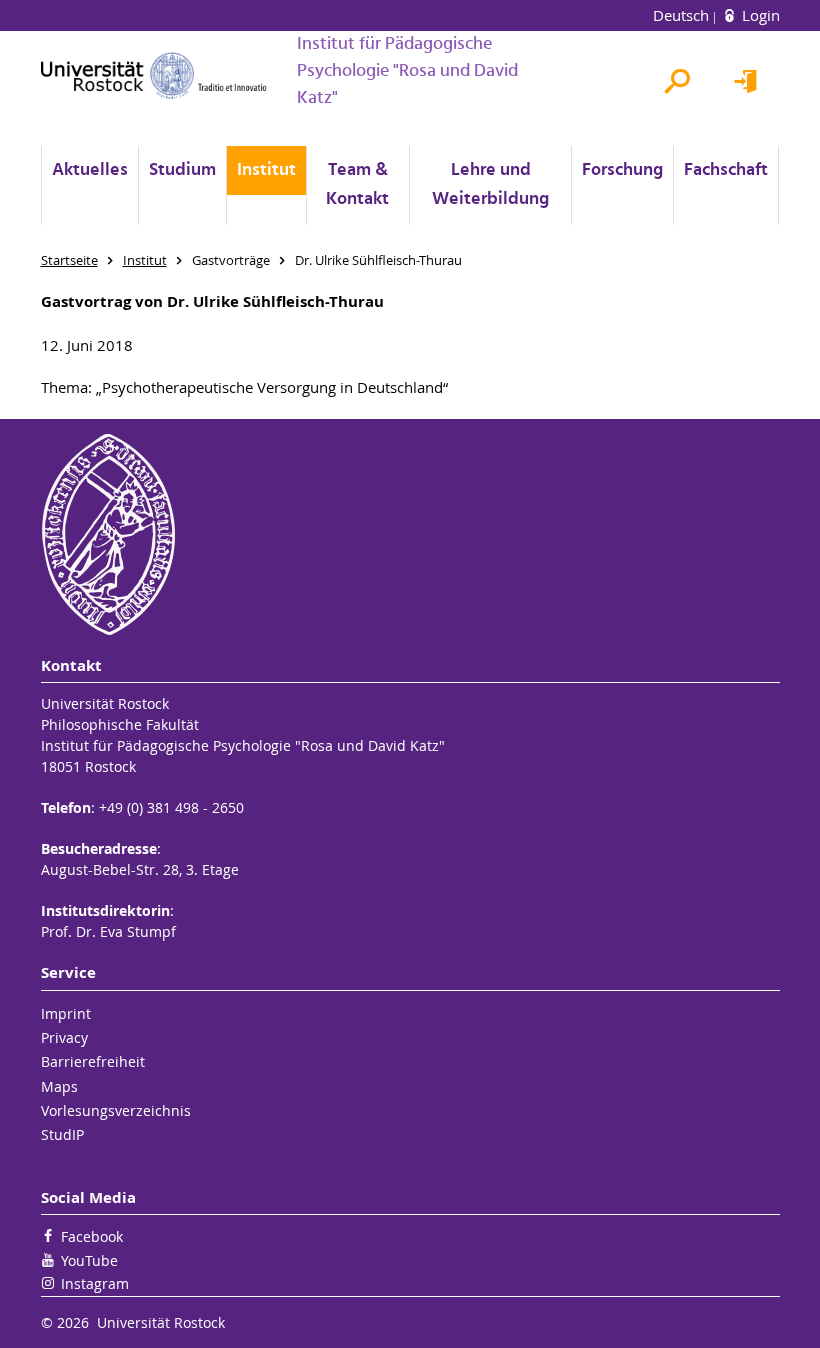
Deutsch (683, 15)
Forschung (622, 170)
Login (759, 15)
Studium (182, 170)
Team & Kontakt (357, 185)
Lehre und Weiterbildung (490, 185)
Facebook (92, 1236)
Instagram (95, 1283)
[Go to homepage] (154, 75)
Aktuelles (90, 170)
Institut (266, 170)
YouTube (89, 1260)
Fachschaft (726, 170)
